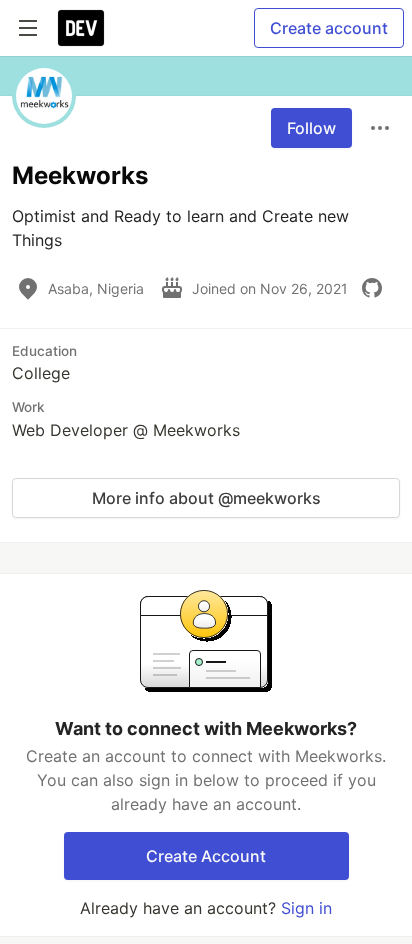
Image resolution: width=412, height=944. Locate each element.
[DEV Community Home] (81, 28)
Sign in (306, 908)
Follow (311, 128)
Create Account (206, 856)
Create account (329, 28)
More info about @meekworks (206, 498)
